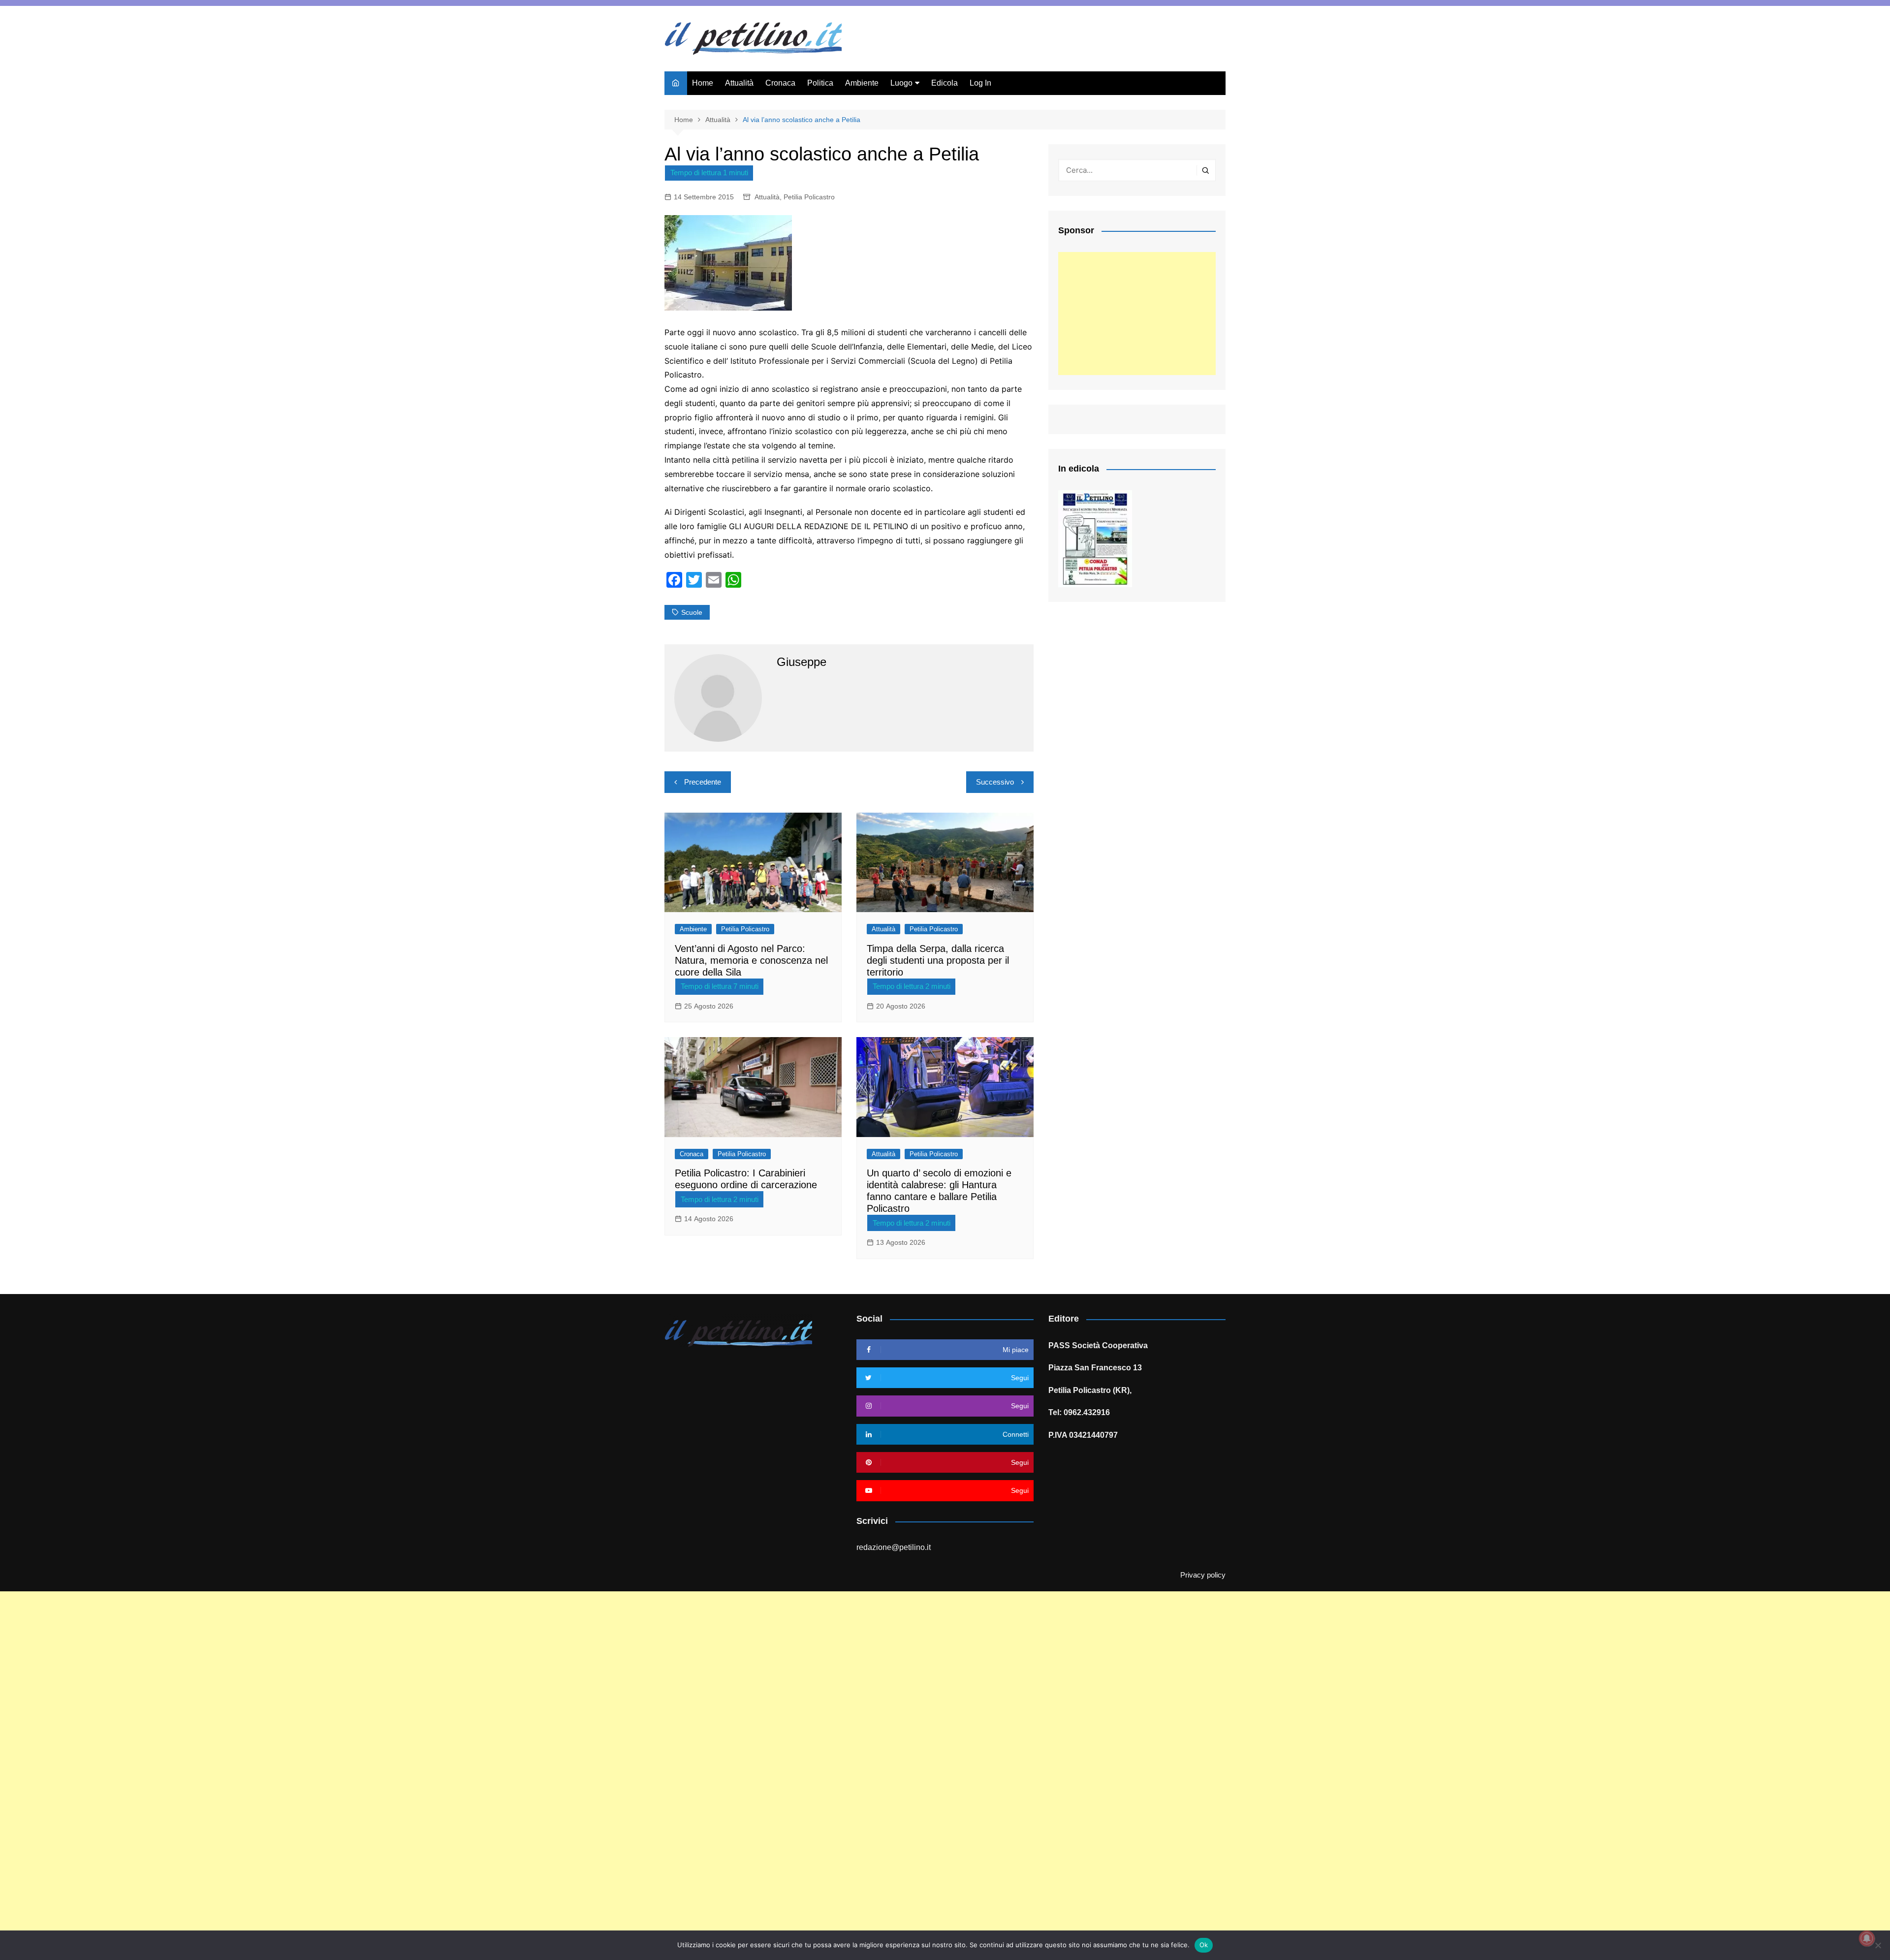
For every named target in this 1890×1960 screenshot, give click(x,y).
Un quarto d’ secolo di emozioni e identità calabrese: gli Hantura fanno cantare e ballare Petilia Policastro (939, 1191)
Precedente (703, 782)
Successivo (995, 782)
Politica (820, 83)
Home (703, 83)
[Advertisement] (1137, 314)
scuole (692, 612)
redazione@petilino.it (894, 1547)
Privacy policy (1203, 1575)
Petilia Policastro (809, 197)
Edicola (945, 83)
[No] (1878, 1945)
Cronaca (780, 83)
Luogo (901, 83)
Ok (1204, 1945)
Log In (980, 83)
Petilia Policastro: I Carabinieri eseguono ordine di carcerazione (746, 1179)
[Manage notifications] (1867, 1938)
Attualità (739, 83)
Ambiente (862, 83)
